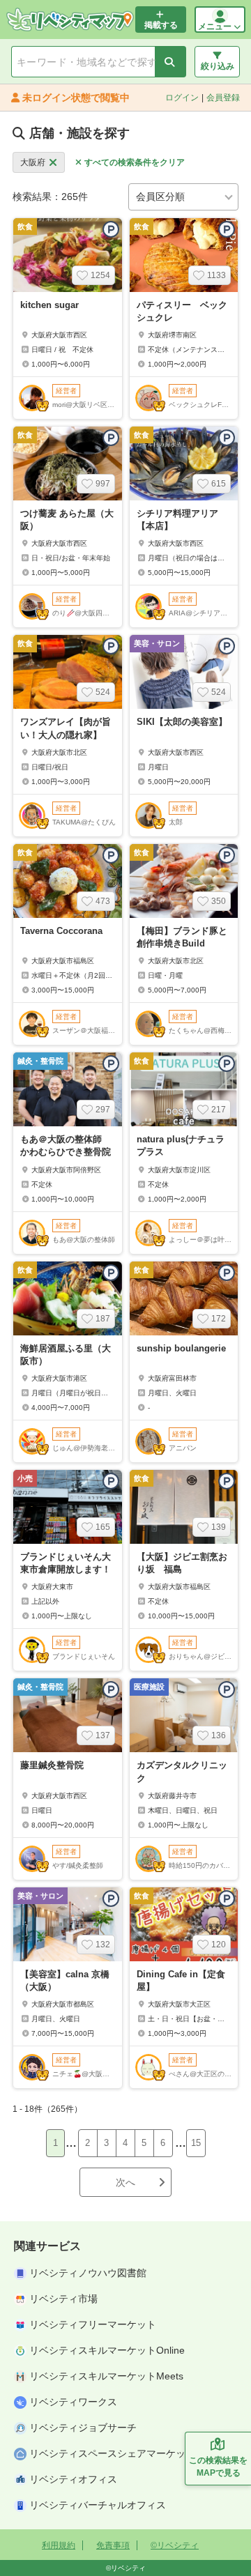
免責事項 (113, 2545)
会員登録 (223, 98)
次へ (125, 2182)
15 (196, 2143)
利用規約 (59, 2545)
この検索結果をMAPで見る (218, 2467)
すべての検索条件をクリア (135, 162)
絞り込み (218, 66)
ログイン (182, 98)
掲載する (161, 25)
